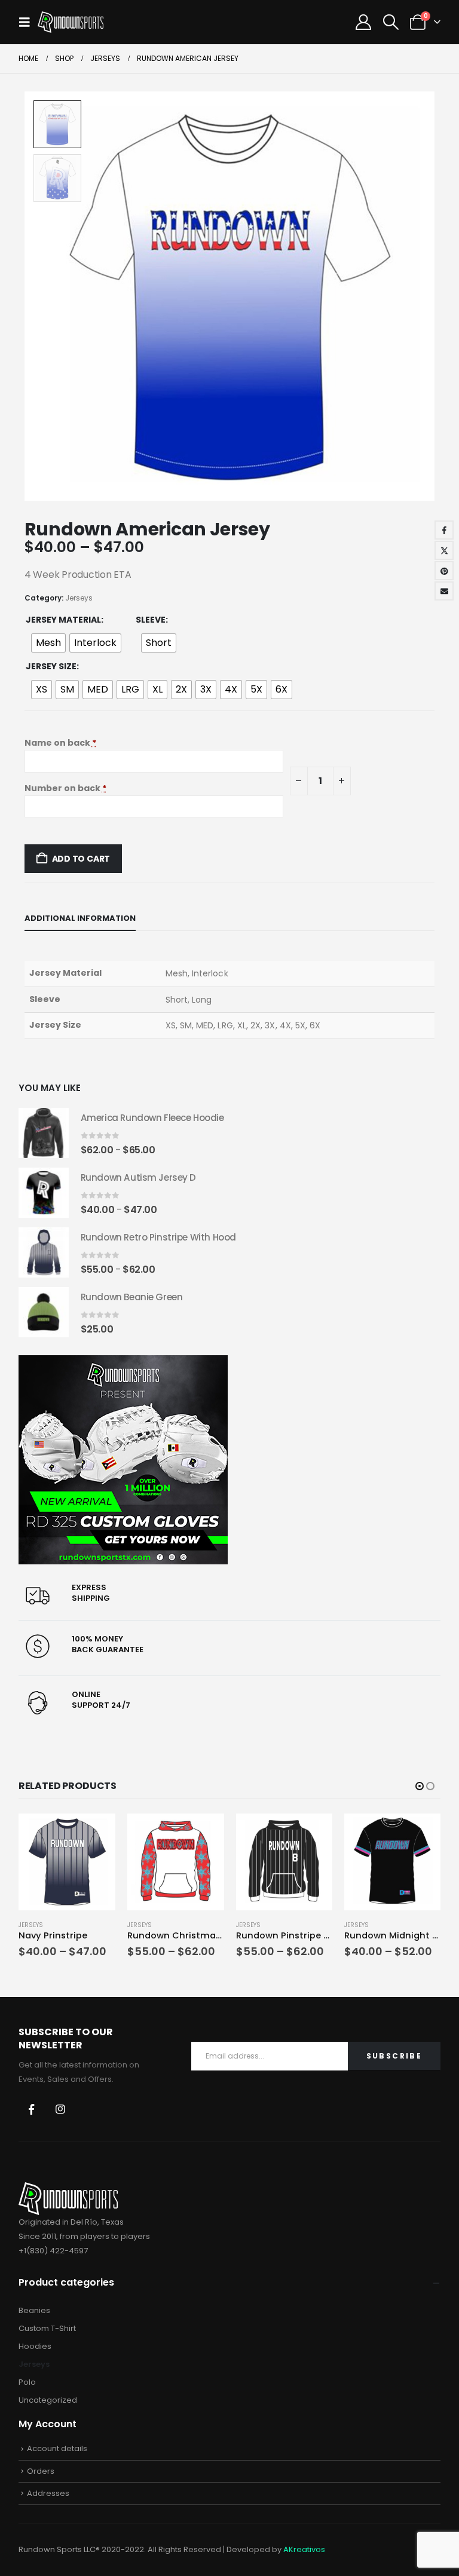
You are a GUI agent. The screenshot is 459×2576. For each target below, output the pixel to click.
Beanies (34, 2310)
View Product (96, 1829)
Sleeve (151, 620)
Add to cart (81, 859)
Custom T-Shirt (47, 2328)
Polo (27, 2382)
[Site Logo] (71, 22)
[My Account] (364, 22)
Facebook (444, 530)
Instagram (60, 2109)
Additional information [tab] (80, 918)
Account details (57, 2448)
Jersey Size (51, 666)
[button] (28, 22)
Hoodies (35, 2346)
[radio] (48, 643)
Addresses (48, 2493)
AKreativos (304, 2549)
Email (444, 591)
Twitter (444, 550)
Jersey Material (63, 620)
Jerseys (79, 598)
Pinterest (444, 571)
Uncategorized (48, 2400)
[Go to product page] (44, 1133)
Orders (41, 2471)
